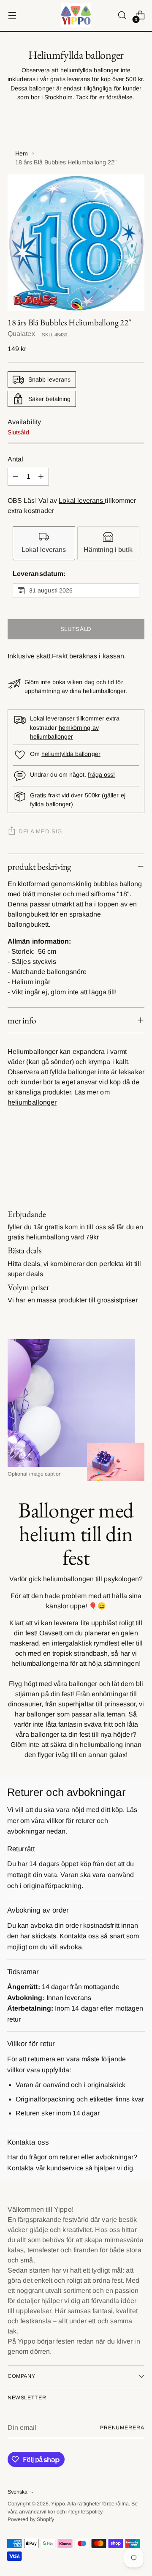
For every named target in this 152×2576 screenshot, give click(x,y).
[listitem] (44, 543)
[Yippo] (76, 15)
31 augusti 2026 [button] (51, 590)
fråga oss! (101, 775)
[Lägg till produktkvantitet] (41, 477)
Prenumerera (122, 2428)
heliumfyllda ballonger (71, 754)
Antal (15, 459)
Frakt (60, 656)
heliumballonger (32, 1102)
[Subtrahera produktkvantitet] (16, 477)
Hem (22, 153)
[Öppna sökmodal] (122, 15)
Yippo (58, 2504)
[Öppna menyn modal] (12, 15)
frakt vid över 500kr (74, 795)
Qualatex (21, 334)
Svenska (18, 2492)
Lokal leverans (82, 501)
